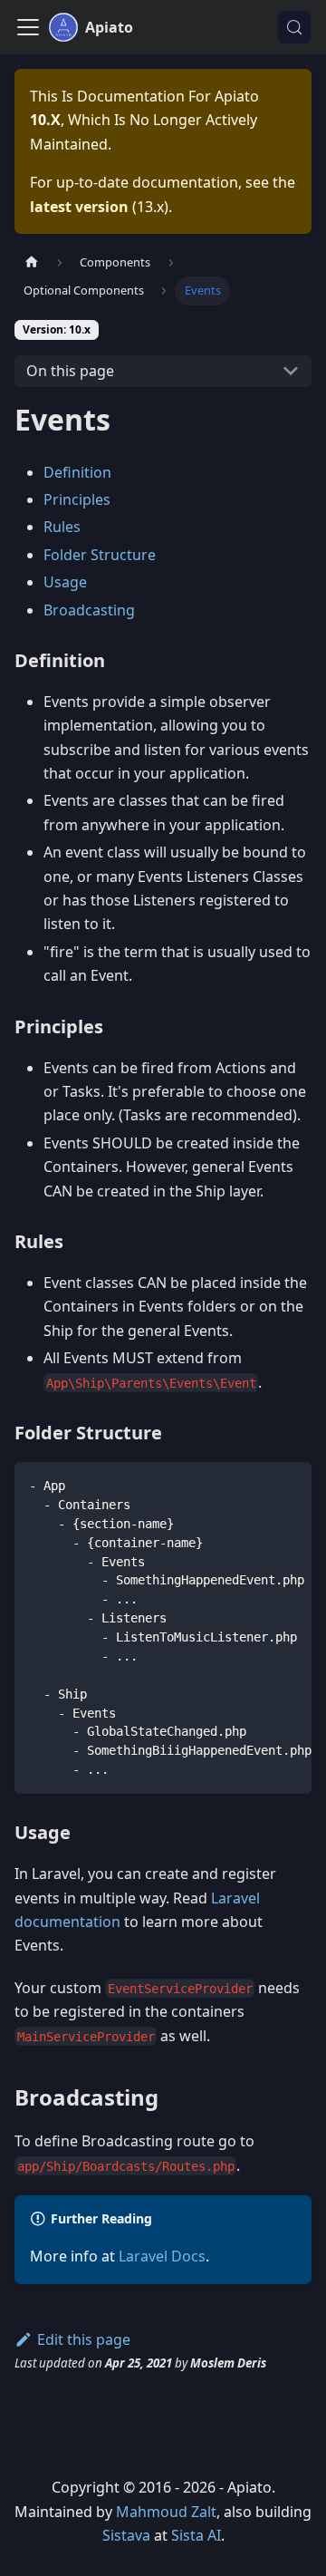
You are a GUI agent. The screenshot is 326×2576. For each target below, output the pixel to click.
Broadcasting (89, 610)
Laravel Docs (162, 2256)
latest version (79, 207)
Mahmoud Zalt (166, 2512)
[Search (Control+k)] (294, 27)
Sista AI (196, 2535)
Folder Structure (100, 555)
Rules (62, 527)
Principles (77, 499)
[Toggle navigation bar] (28, 27)
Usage (65, 582)
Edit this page (84, 2339)
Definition (77, 472)
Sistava (126, 2535)
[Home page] (32, 262)
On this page (70, 371)
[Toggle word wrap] (256, 1485)
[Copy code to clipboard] (289, 1485)
